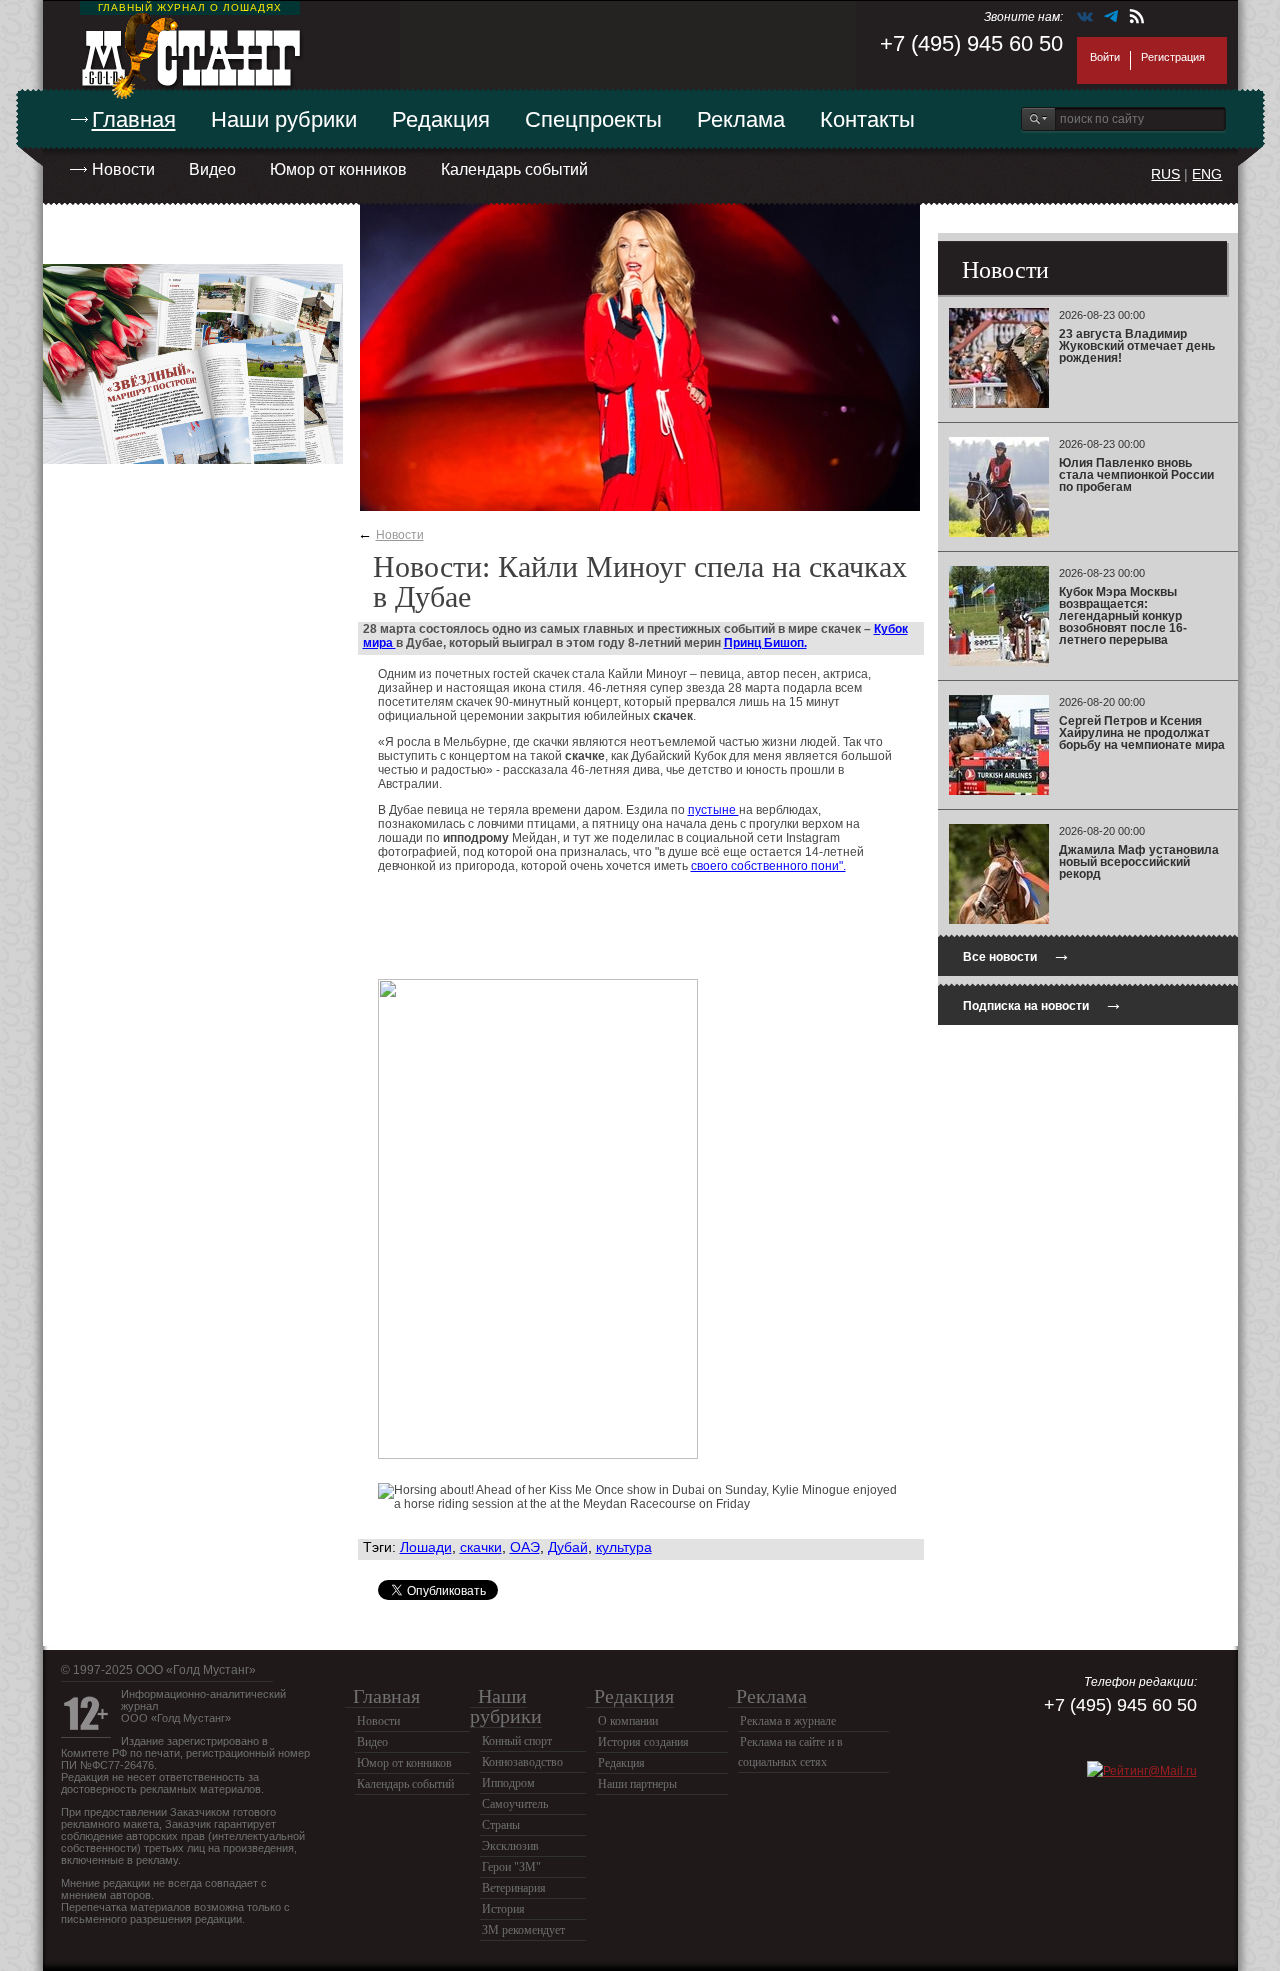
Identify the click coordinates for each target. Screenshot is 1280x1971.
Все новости (1017, 954)
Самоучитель (515, 1804)
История (503, 1909)
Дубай (568, 1547)
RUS (1165, 174)
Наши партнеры (637, 1784)
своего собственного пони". (768, 866)
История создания (643, 1742)
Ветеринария (514, 1888)
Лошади (426, 1547)
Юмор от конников (338, 169)
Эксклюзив (510, 1846)
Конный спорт (517, 1741)
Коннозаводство (522, 1762)
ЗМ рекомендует (523, 1930)
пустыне (713, 810)
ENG (1207, 174)
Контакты (867, 119)
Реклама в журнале (788, 1721)
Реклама (741, 119)
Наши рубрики (284, 119)
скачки (481, 1547)
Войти (1105, 57)
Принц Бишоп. (765, 643)
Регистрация (1173, 57)
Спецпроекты (593, 119)
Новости (123, 169)
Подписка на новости (1043, 1003)
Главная (134, 119)
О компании (628, 1721)
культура (624, 1547)
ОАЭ (525, 1547)
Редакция (441, 119)
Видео (212, 169)
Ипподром (508, 1783)
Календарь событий (514, 169)
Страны (501, 1825)
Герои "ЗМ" (511, 1867)
